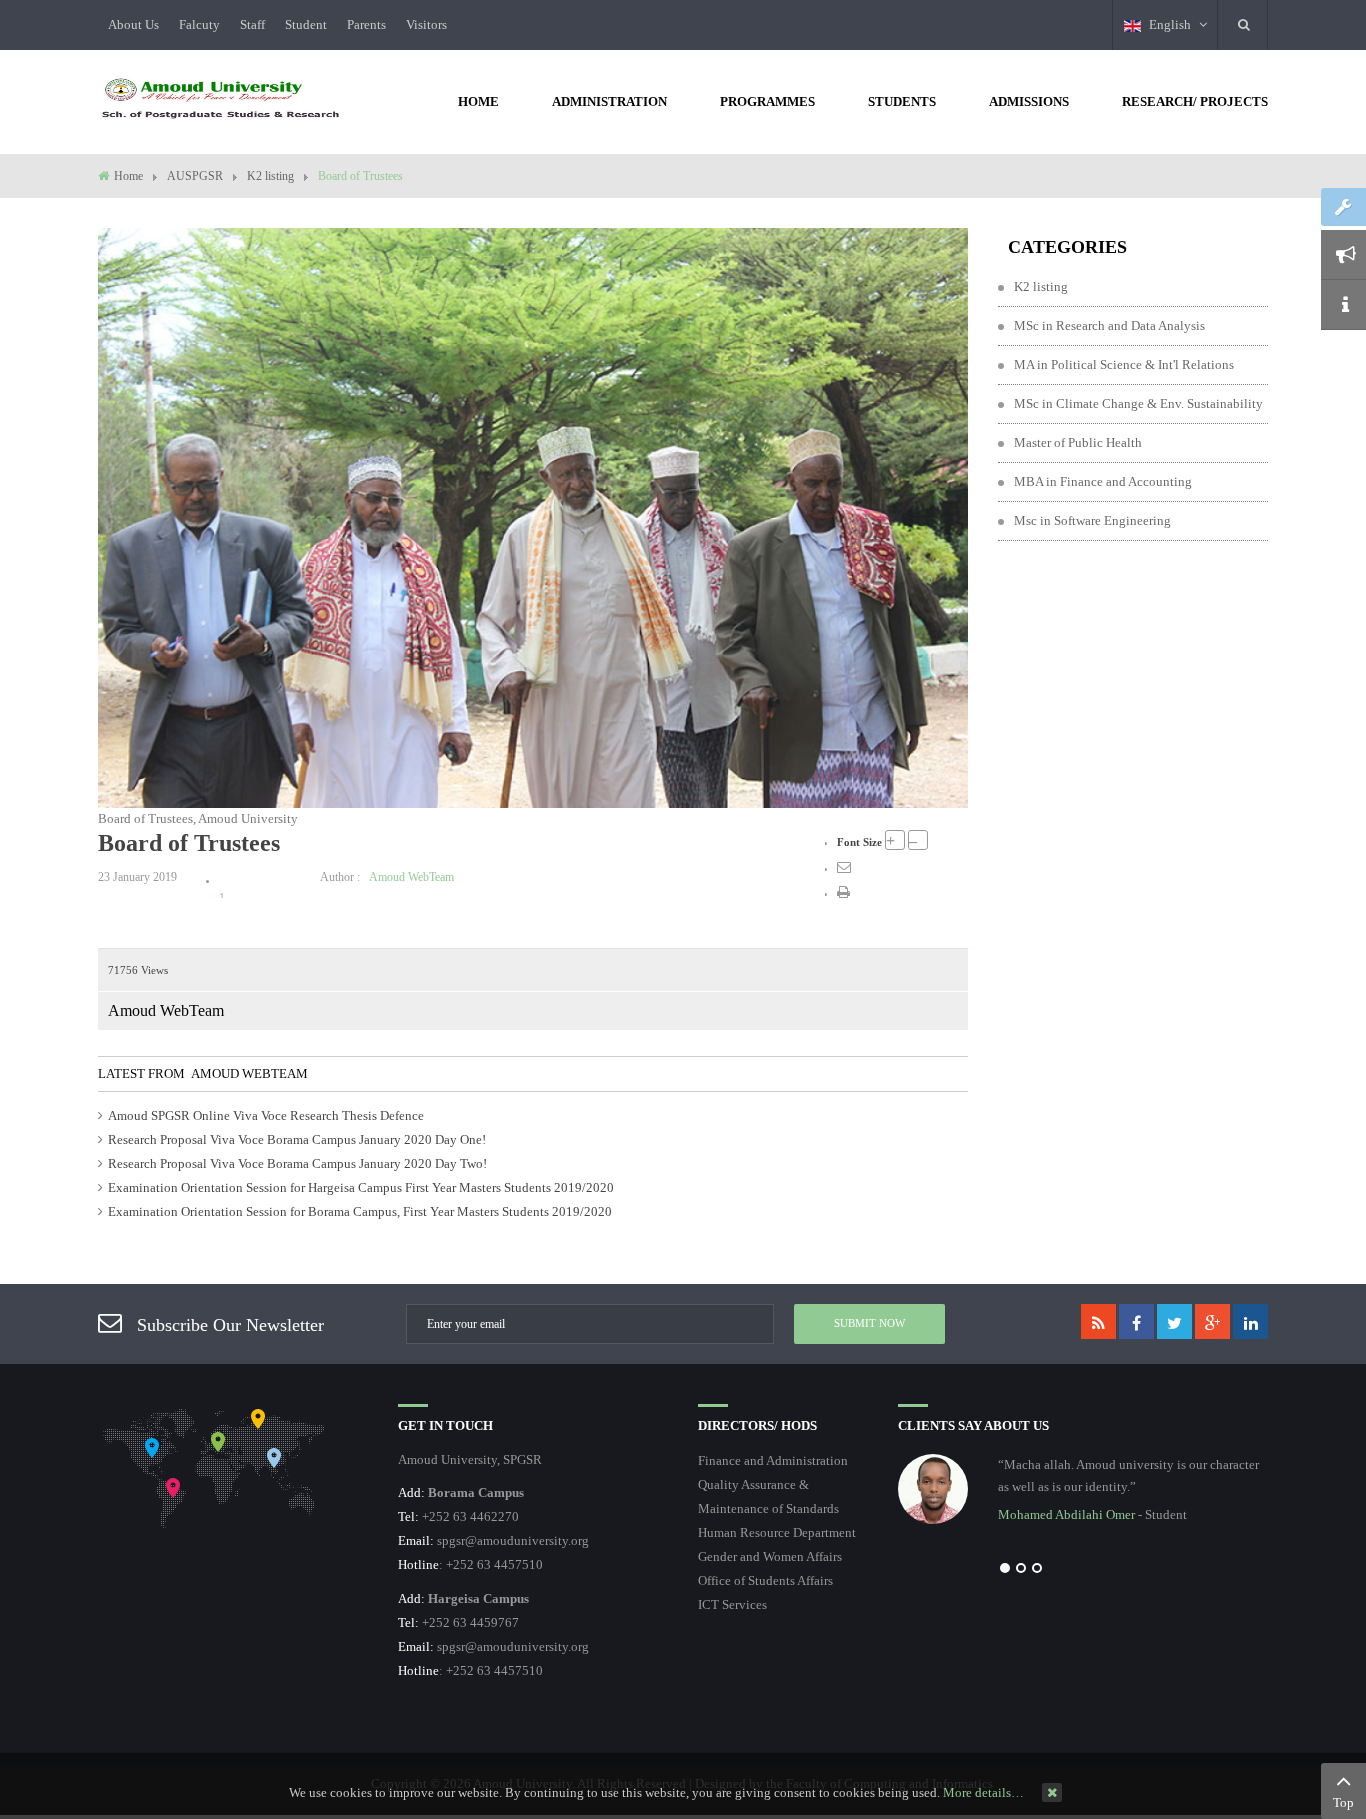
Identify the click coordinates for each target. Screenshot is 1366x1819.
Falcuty (199, 24)
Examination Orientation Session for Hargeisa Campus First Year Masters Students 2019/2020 (361, 1187)
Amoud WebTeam (411, 877)
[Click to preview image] (533, 516)
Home (128, 176)
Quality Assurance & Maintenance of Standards (768, 1496)
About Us (133, 24)
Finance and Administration (773, 1460)
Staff (252, 24)
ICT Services (732, 1604)
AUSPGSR (195, 176)
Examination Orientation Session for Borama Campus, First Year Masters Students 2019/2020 (360, 1211)
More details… (983, 1792)
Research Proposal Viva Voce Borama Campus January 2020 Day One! (297, 1139)
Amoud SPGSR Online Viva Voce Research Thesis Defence (266, 1115)
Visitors (426, 24)
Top (1343, 1802)
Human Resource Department (777, 1532)
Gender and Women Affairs (770, 1556)
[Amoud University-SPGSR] (221, 99)
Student (306, 24)
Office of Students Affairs (765, 1580)
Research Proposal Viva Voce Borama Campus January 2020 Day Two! (297, 1163)
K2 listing (270, 176)
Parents (366, 24)
